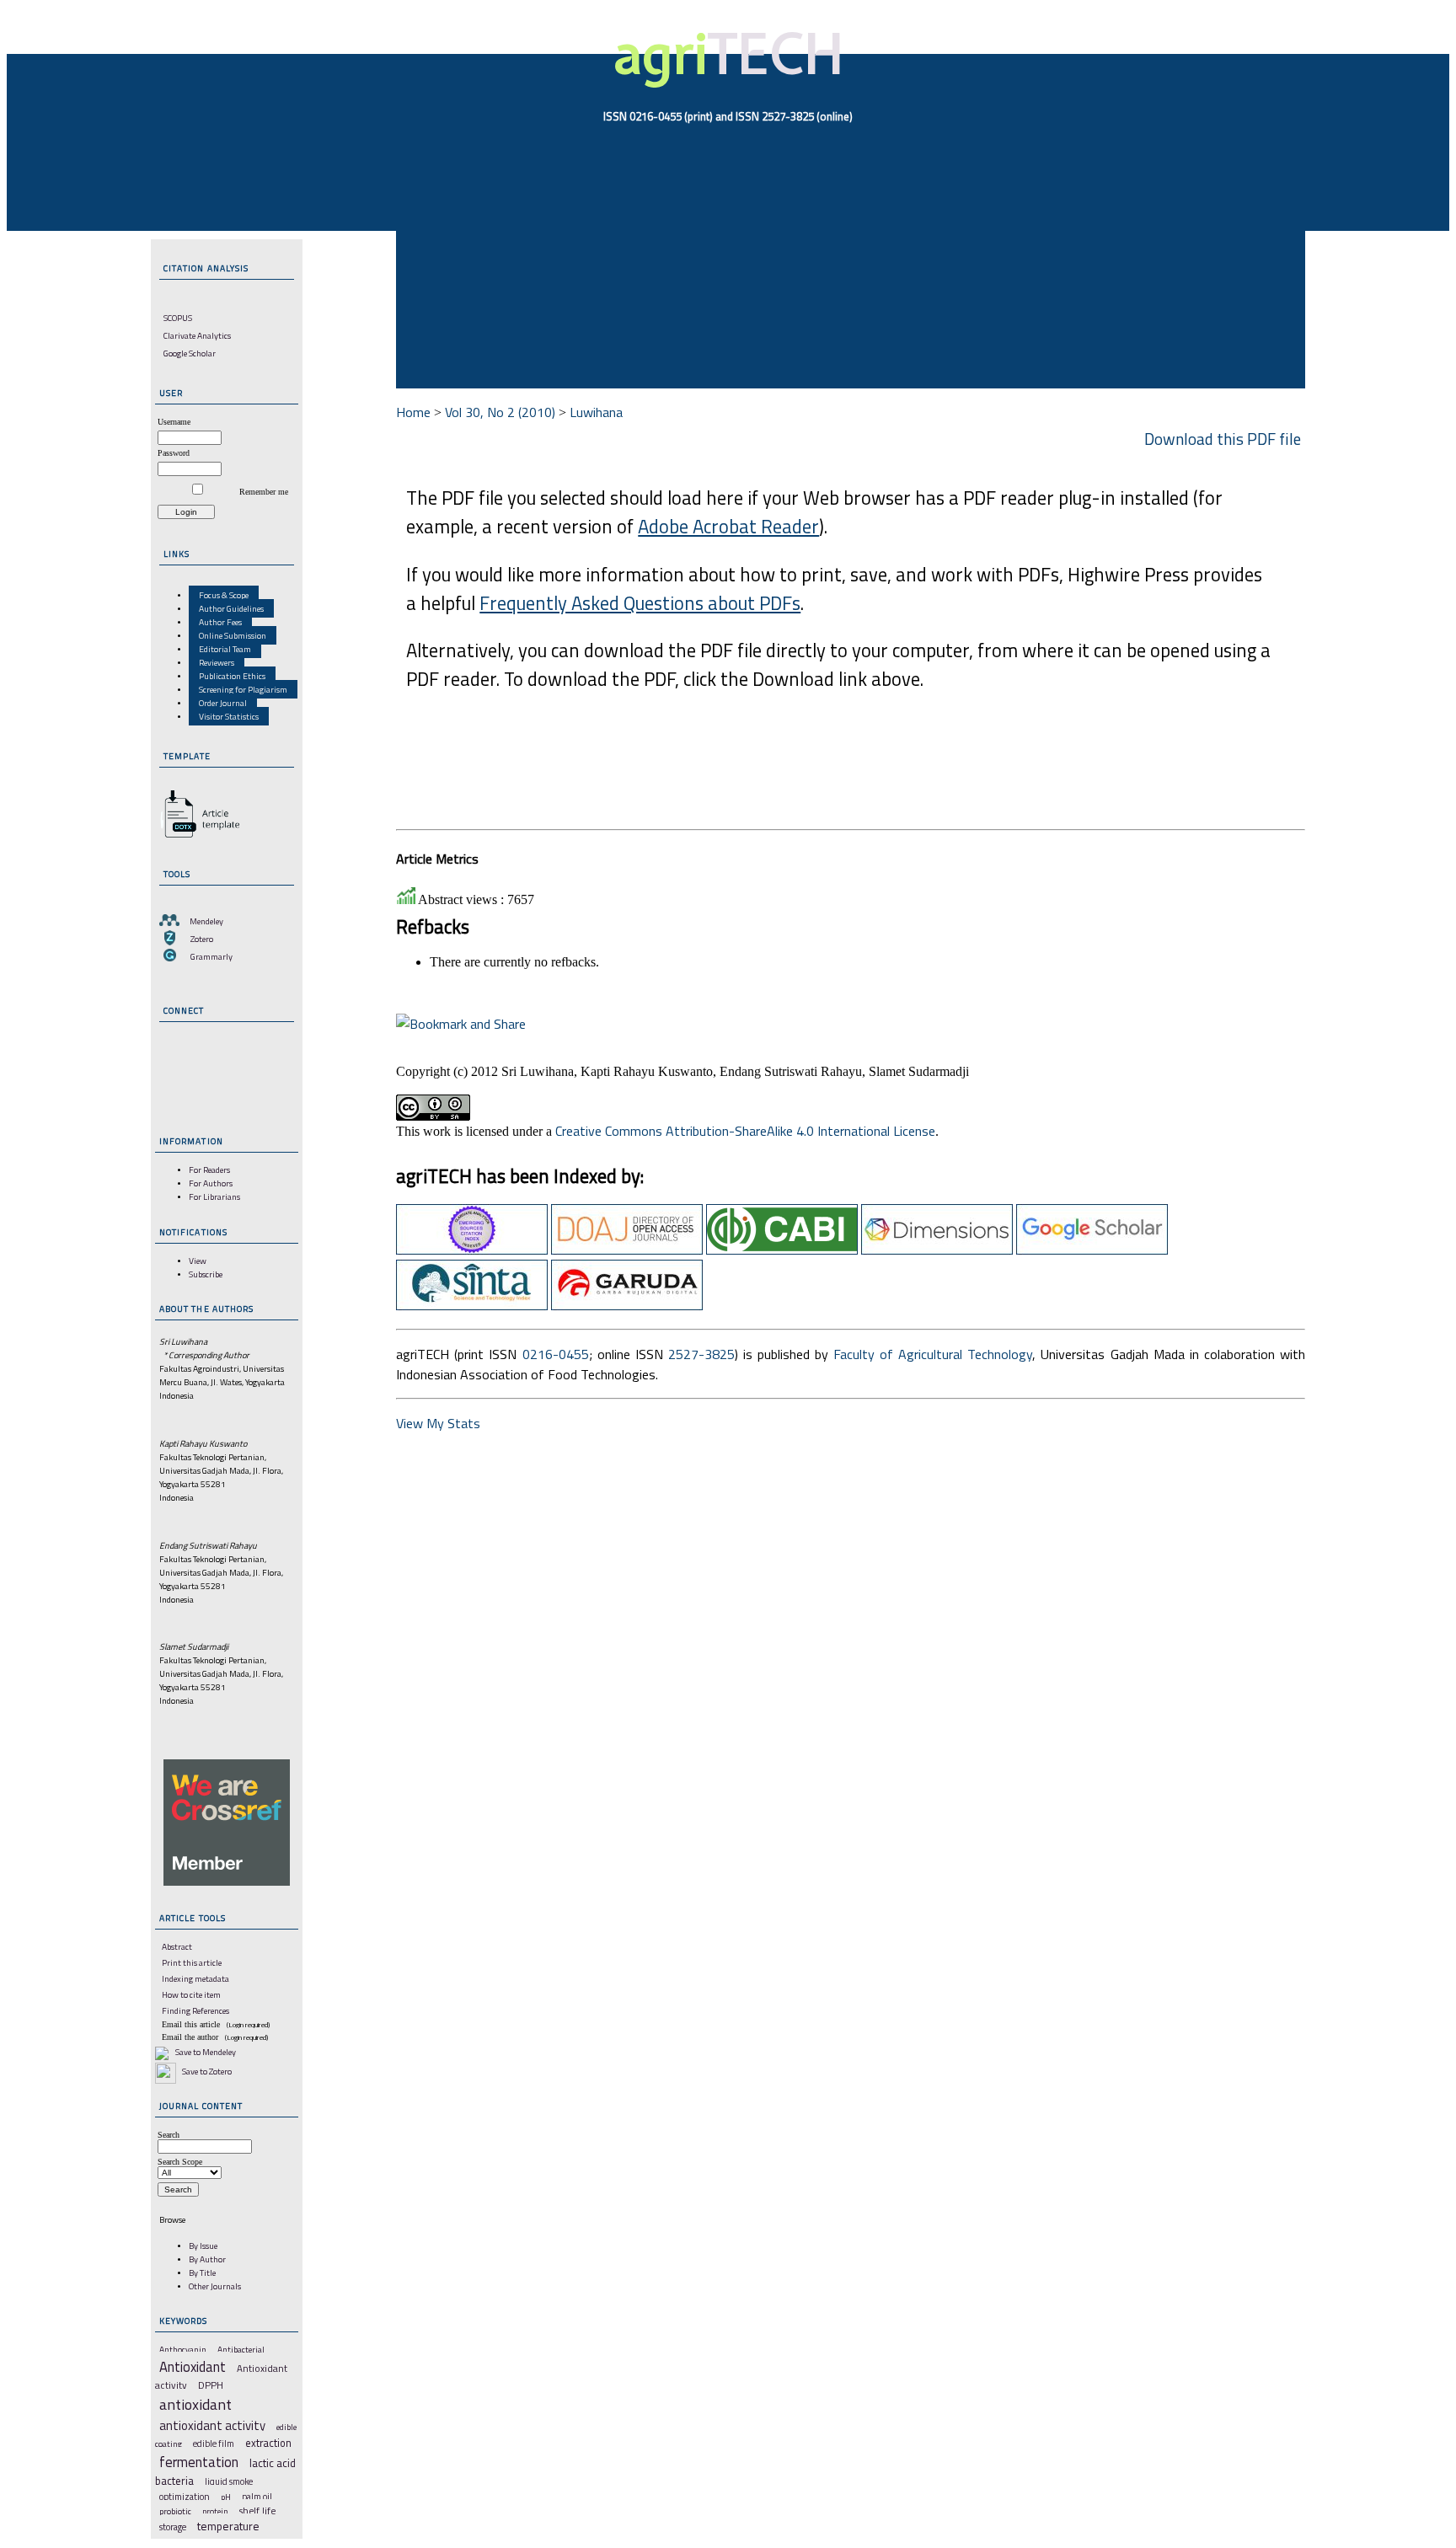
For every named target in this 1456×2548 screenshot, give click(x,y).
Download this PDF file (1223, 439)
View (198, 1261)
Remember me (264, 492)
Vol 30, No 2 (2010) (500, 412)
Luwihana (596, 412)
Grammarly (211, 956)
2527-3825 (701, 1354)
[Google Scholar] (1092, 1250)
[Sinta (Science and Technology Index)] (472, 1305)
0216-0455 (556, 1354)
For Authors (211, 1183)
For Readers (209, 1170)
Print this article (192, 1962)
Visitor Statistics (229, 716)
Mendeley (206, 921)
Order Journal (223, 703)
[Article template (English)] (197, 838)
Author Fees (220, 622)
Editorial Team (225, 649)
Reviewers (217, 662)
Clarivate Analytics (197, 335)
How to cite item (191, 1994)
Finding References (195, 2010)
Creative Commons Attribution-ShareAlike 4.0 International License (745, 1131)
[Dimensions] (937, 1250)
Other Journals (215, 2286)
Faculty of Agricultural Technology (933, 1354)
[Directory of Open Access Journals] (627, 1250)
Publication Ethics (232, 676)
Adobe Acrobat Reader (728, 527)
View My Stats (438, 1423)
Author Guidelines (231, 608)
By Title (202, 2272)
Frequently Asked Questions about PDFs (640, 603)
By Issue (203, 2246)
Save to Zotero (206, 2071)
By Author (207, 2259)
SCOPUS (178, 318)
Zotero (202, 939)
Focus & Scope (224, 595)
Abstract (177, 1946)
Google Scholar (190, 353)
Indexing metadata (195, 1978)
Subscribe (206, 1274)
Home (413, 412)
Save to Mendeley (206, 2052)
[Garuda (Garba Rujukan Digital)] (627, 1305)
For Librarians (214, 1196)
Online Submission (233, 635)
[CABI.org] (782, 1250)
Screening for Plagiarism (243, 689)
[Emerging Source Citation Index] (472, 1250)
